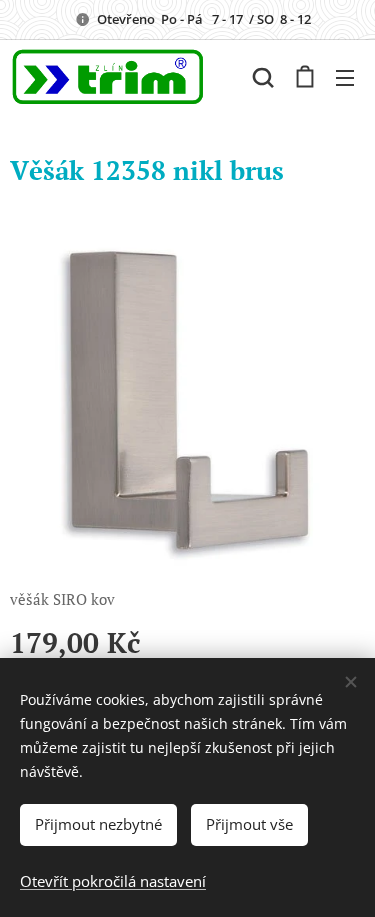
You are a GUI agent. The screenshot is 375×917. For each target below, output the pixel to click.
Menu (345, 77)
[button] (263, 77)
